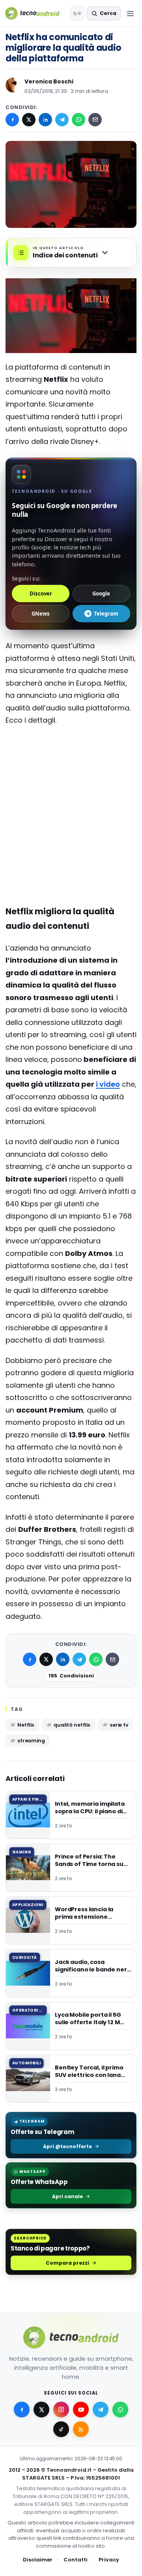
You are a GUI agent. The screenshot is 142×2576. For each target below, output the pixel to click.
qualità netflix (72, 1725)
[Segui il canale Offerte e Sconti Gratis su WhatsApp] (120, 2410)
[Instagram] (61, 2410)
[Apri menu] (130, 13)
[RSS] (81, 2429)
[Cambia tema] (77, 13)
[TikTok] (61, 2429)
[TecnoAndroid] (36, 13)
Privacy (109, 2560)
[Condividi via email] (95, 120)
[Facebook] (12, 120)
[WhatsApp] (78, 120)
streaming (31, 1741)
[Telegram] (62, 120)
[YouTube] (81, 2410)
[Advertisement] (71, 784)
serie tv (119, 1725)
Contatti (76, 2560)
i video (108, 1084)
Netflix (26, 1725)
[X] (29, 120)
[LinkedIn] (45, 120)
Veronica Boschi (49, 81)
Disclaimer (38, 2560)
